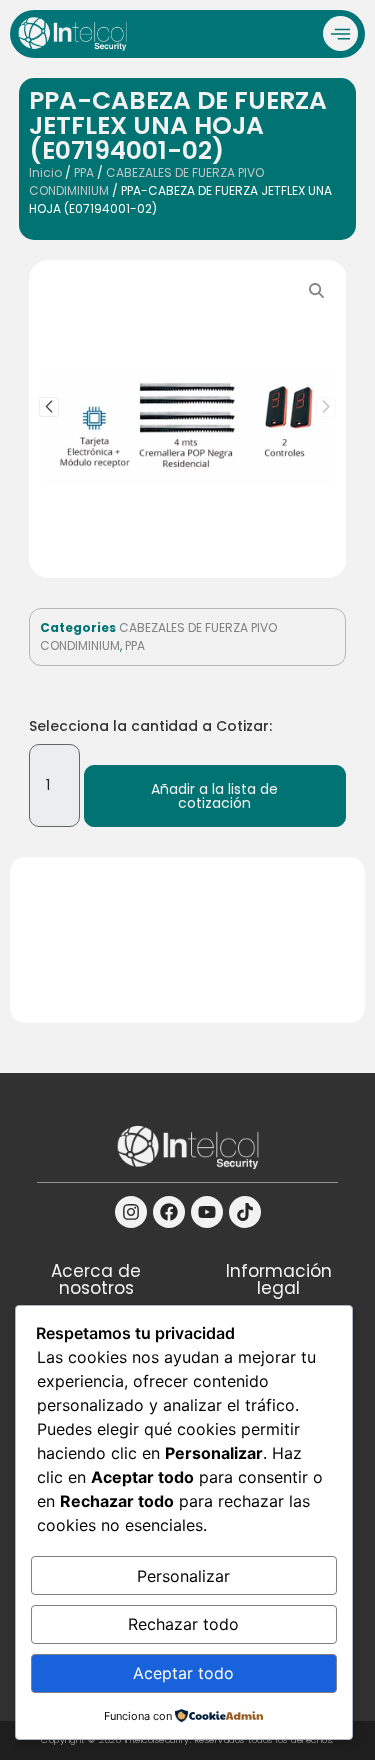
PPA (84, 172)
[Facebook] (169, 1212)
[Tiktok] (245, 1212)
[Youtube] (207, 1212)
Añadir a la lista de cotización (214, 796)
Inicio (45, 172)
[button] (49, 407)
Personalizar (183, 1576)
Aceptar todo (183, 1673)
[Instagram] (131, 1212)
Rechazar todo (183, 1624)
